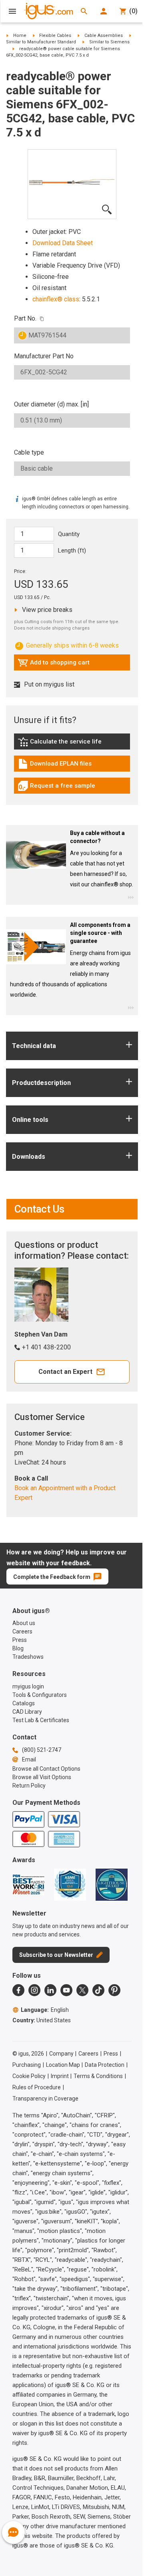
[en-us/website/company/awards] (28, 1885)
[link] (72, 745)
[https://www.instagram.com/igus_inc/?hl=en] (34, 1990)
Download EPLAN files (55, 766)
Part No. (25, 318)
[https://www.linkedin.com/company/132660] (50, 1990)
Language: (45, 2010)
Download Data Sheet (63, 243)
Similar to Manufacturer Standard (41, 42)
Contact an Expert (65, 1372)
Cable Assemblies (104, 36)
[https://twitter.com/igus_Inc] (82, 1990)
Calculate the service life (62, 744)
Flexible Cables (55, 36)
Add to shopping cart (54, 664)
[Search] (84, 11)
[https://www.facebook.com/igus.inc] (18, 1990)
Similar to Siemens (109, 42)
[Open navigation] (12, 11)
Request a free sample (56, 788)
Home (20, 36)
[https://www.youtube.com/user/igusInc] (66, 1990)
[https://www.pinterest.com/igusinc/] (114, 1990)
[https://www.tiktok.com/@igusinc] (98, 1990)
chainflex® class (56, 299)
